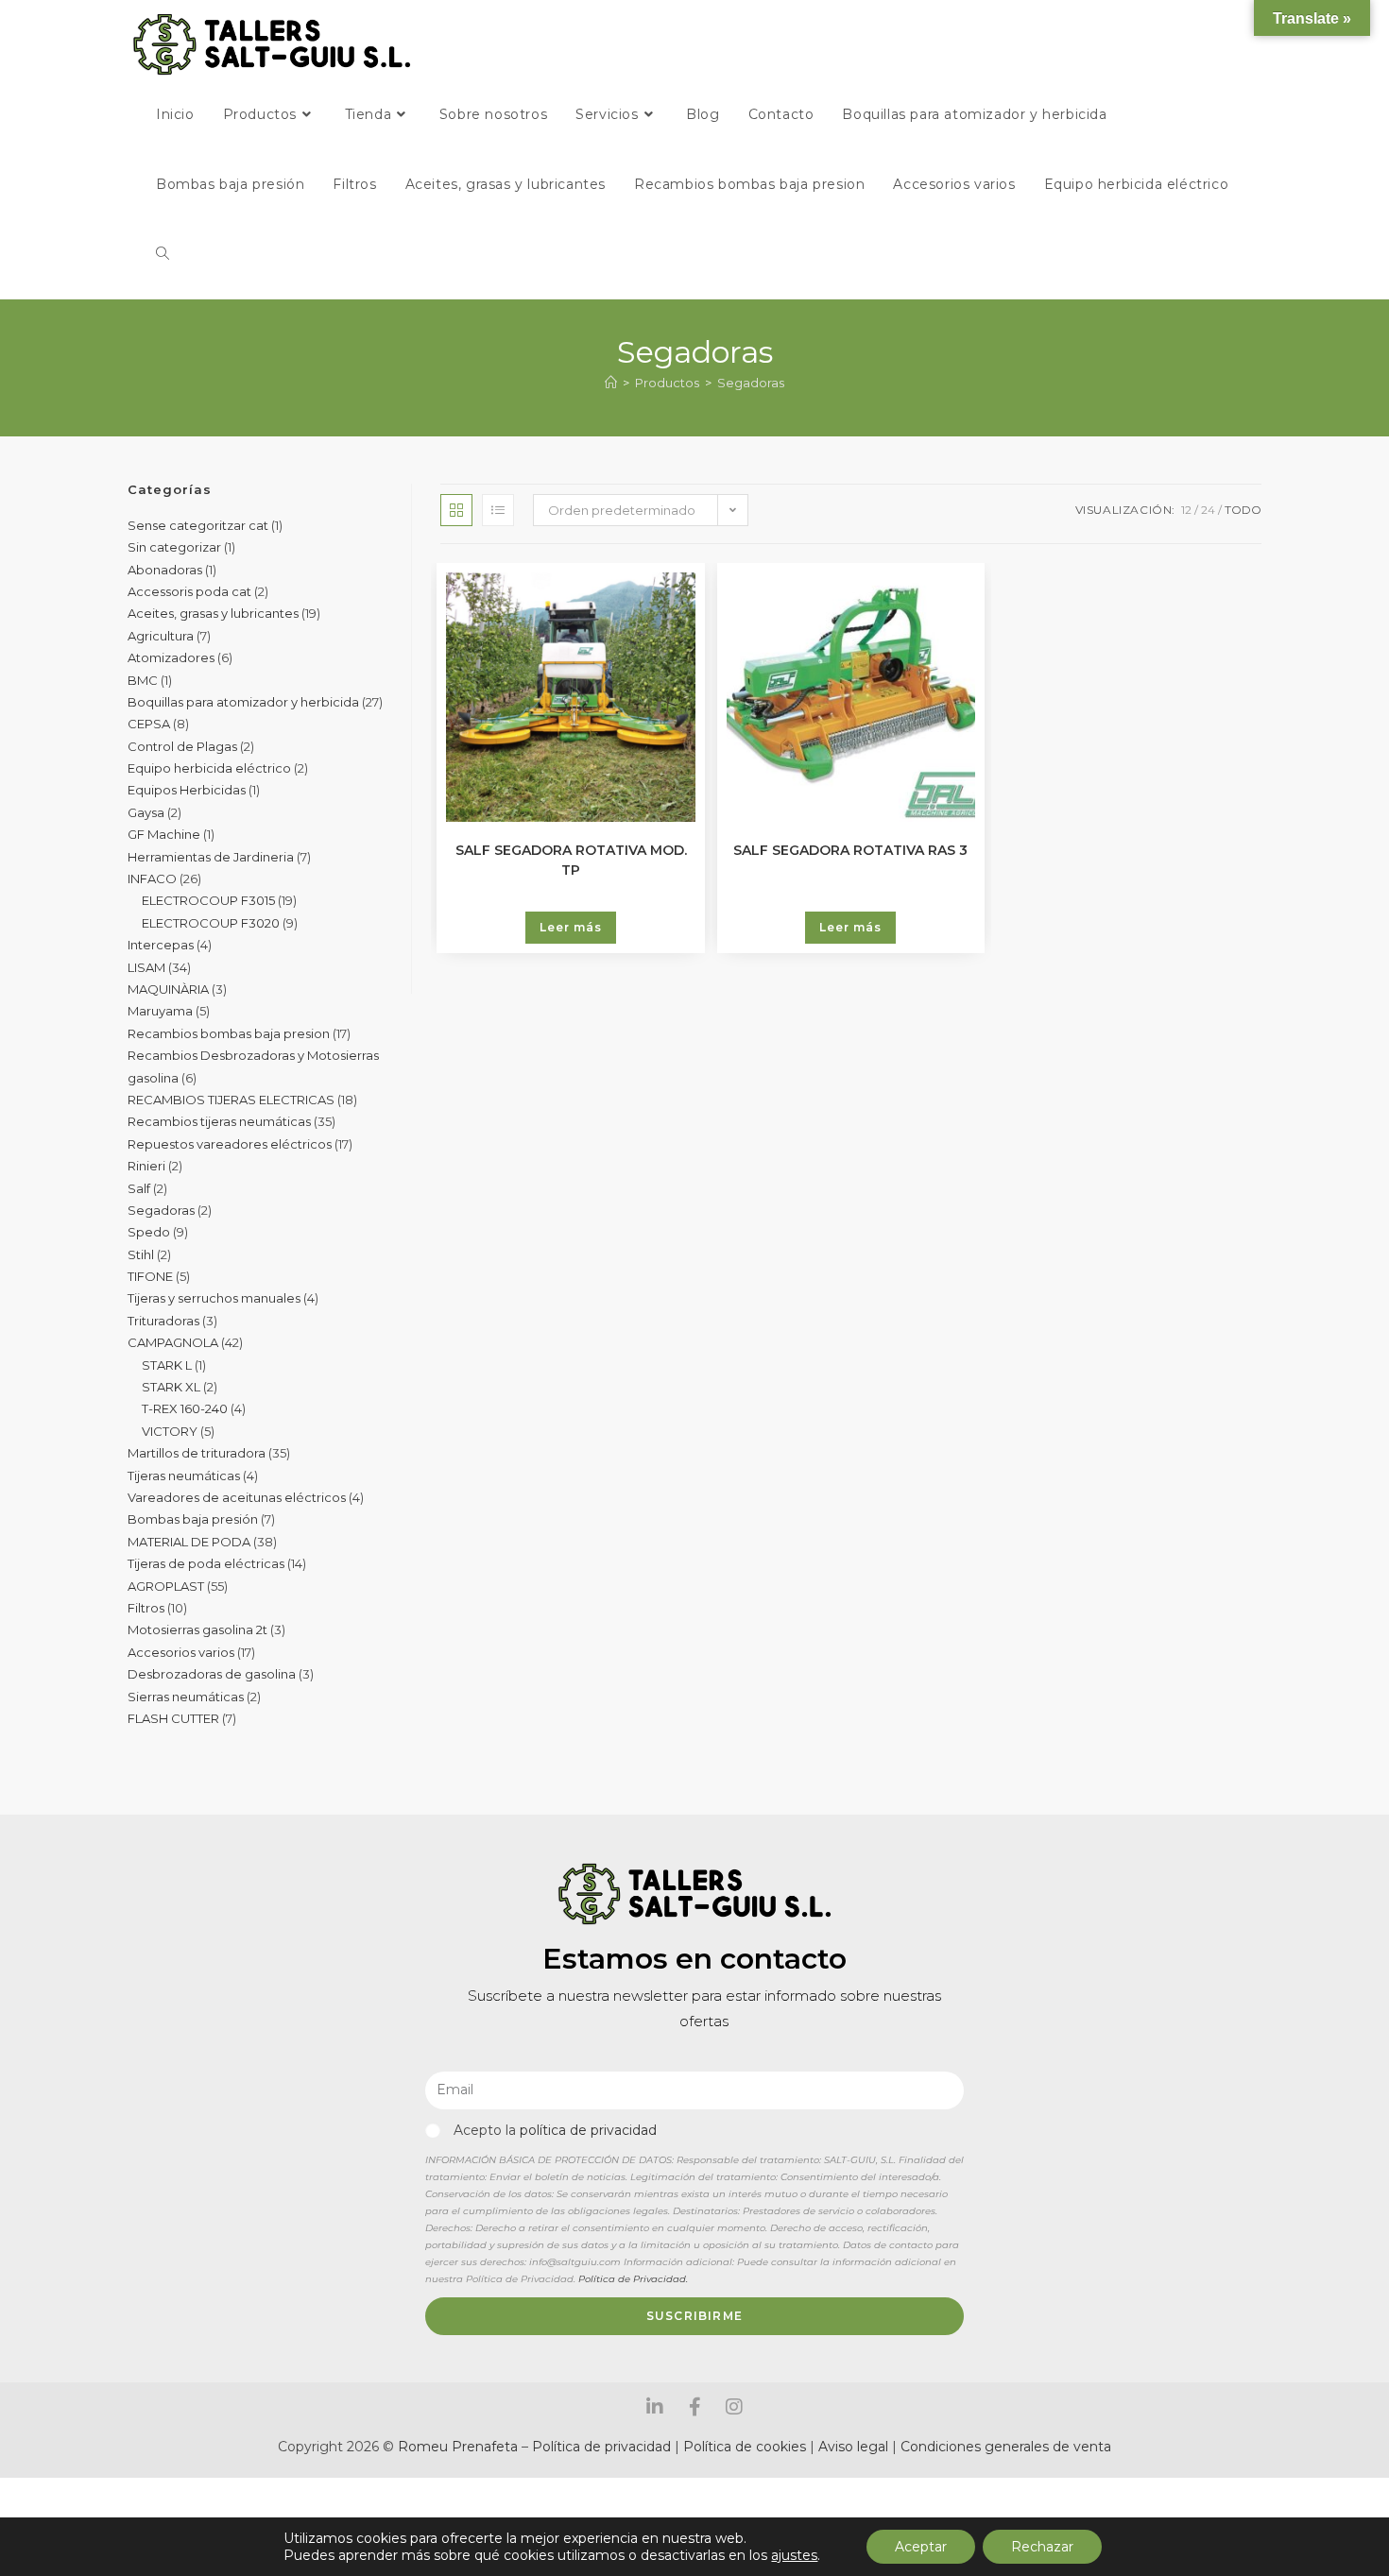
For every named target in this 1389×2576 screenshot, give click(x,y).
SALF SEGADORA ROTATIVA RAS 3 (850, 850)
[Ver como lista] (498, 510)
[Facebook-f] (694, 2407)
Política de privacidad (601, 2447)
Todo (1243, 510)
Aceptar (921, 2547)
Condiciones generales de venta (1006, 2447)
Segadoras (751, 383)
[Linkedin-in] (655, 2407)
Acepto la (555, 2130)
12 (1186, 510)
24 (1208, 510)
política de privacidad (588, 2130)
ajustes (794, 2555)
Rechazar (1042, 2547)
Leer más (571, 927)
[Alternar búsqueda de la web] (163, 254)
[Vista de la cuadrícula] (456, 510)
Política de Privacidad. (633, 2279)
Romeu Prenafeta (458, 2447)
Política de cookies (745, 2447)
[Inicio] (611, 383)
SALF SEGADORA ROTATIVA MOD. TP (571, 859)
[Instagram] (734, 2407)
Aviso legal (855, 2447)
